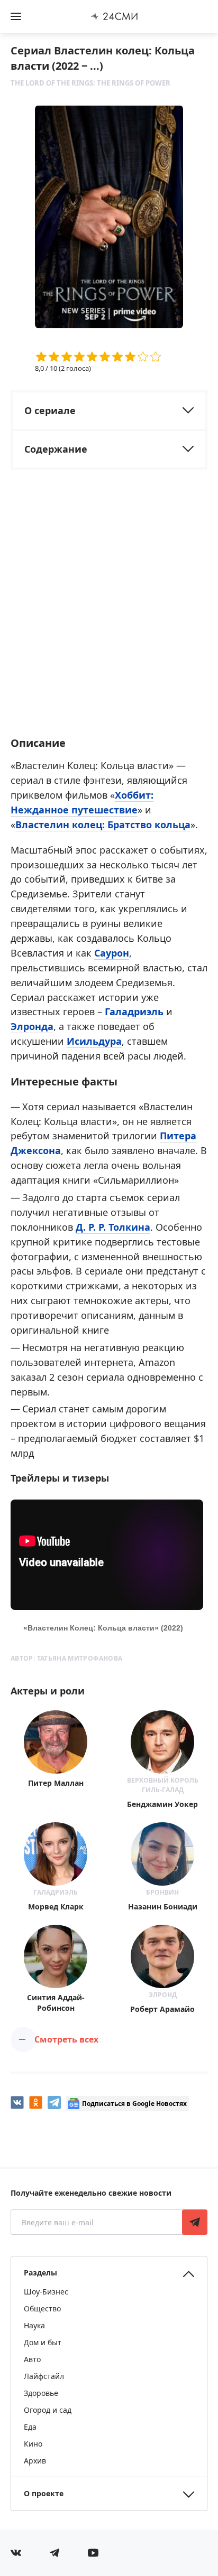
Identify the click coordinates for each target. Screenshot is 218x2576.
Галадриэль (134, 1011)
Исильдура (94, 1041)
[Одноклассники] (36, 2102)
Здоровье (41, 2393)
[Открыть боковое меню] (16, 16)
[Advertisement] (109, 612)
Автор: (66, 1658)
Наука (34, 2325)
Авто (32, 2359)
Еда (30, 2427)
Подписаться (195, 2222)
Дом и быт (43, 2342)
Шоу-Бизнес (46, 2292)
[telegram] (54, 2102)
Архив (35, 2461)
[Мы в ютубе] (93, 2553)
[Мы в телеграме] (54, 2553)
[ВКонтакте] (17, 2102)
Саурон (112, 953)
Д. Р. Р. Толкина (113, 1227)
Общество (42, 2308)
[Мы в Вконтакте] (16, 2553)
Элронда (32, 1026)
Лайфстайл (44, 2376)
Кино (33, 2444)
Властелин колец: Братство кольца (103, 825)
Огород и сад (48, 2410)
